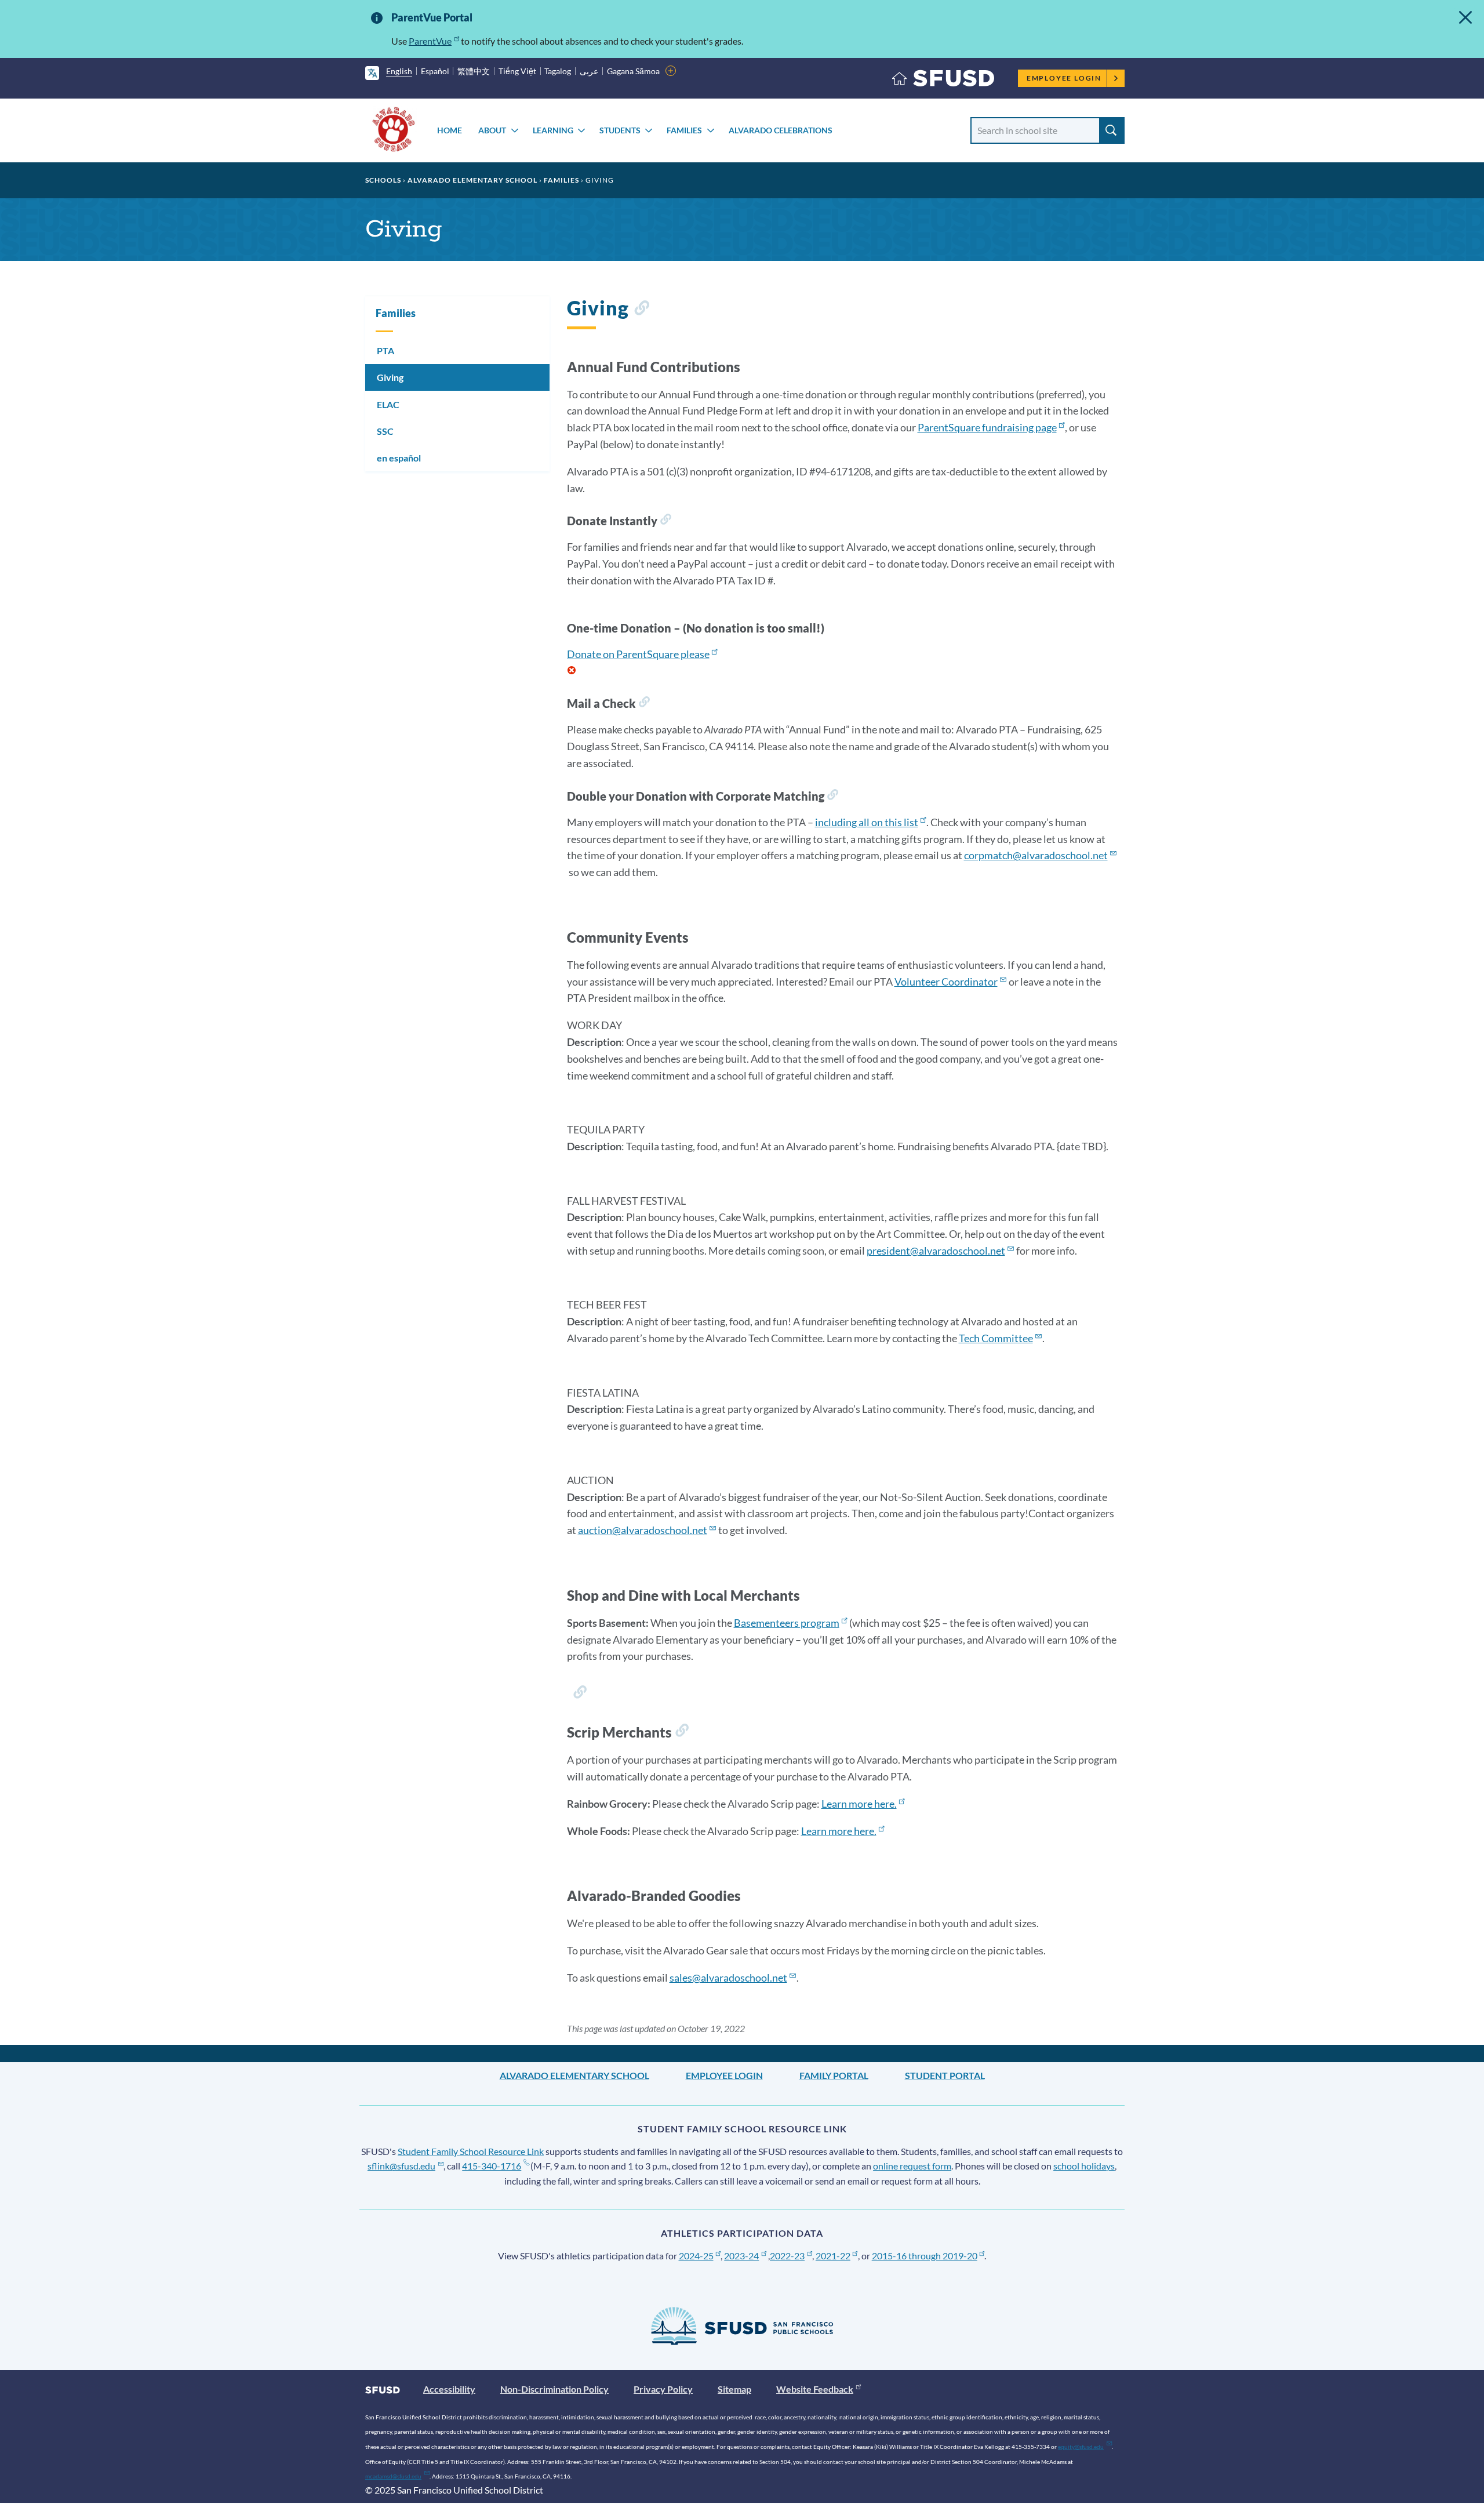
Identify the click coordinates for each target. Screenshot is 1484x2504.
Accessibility (449, 2389)
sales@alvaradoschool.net (728, 1978)
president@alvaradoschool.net (936, 1251)
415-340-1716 (492, 2166)
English (399, 71)
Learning (553, 130)
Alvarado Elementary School (472, 180)
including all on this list (867, 822)
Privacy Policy (663, 2389)
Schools (383, 180)
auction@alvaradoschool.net (643, 1530)
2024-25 (696, 2256)
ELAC (388, 404)
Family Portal (834, 2075)
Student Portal (945, 2075)
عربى (589, 71)
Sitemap (734, 2389)
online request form (912, 2166)
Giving (390, 377)
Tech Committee (996, 1338)
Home (450, 130)
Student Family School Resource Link (471, 2151)
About (492, 130)
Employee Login (1064, 78)
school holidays (1084, 2166)
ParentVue (430, 41)
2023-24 (741, 2256)
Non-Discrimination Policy (554, 2389)
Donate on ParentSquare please (638, 654)
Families (684, 130)
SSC (385, 431)
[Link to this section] (641, 310)
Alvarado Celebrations (781, 130)
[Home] (943, 81)
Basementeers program (787, 1623)
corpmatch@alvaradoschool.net (1036, 855)
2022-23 (787, 2256)
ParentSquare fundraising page (987, 427)
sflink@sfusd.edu (401, 2166)
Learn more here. (859, 1804)
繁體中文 (474, 71)
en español (399, 458)
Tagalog (558, 71)
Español (435, 71)
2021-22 (833, 2256)
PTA (385, 350)
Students (620, 130)
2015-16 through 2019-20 (925, 2256)
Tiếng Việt (517, 71)
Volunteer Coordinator (946, 982)
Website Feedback (815, 2389)
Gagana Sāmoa (633, 71)
